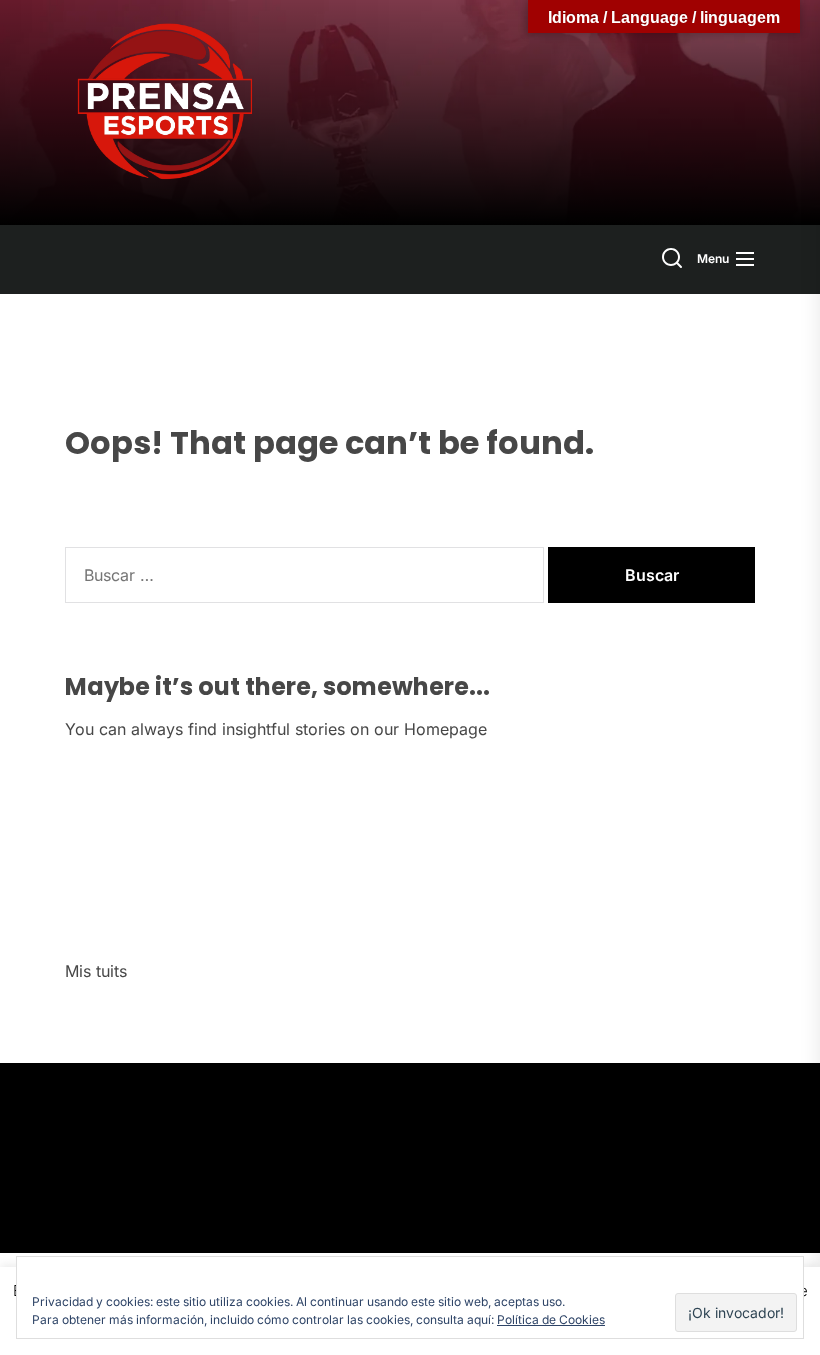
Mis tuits (96, 971)
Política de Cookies (551, 1319)
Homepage (445, 729)
